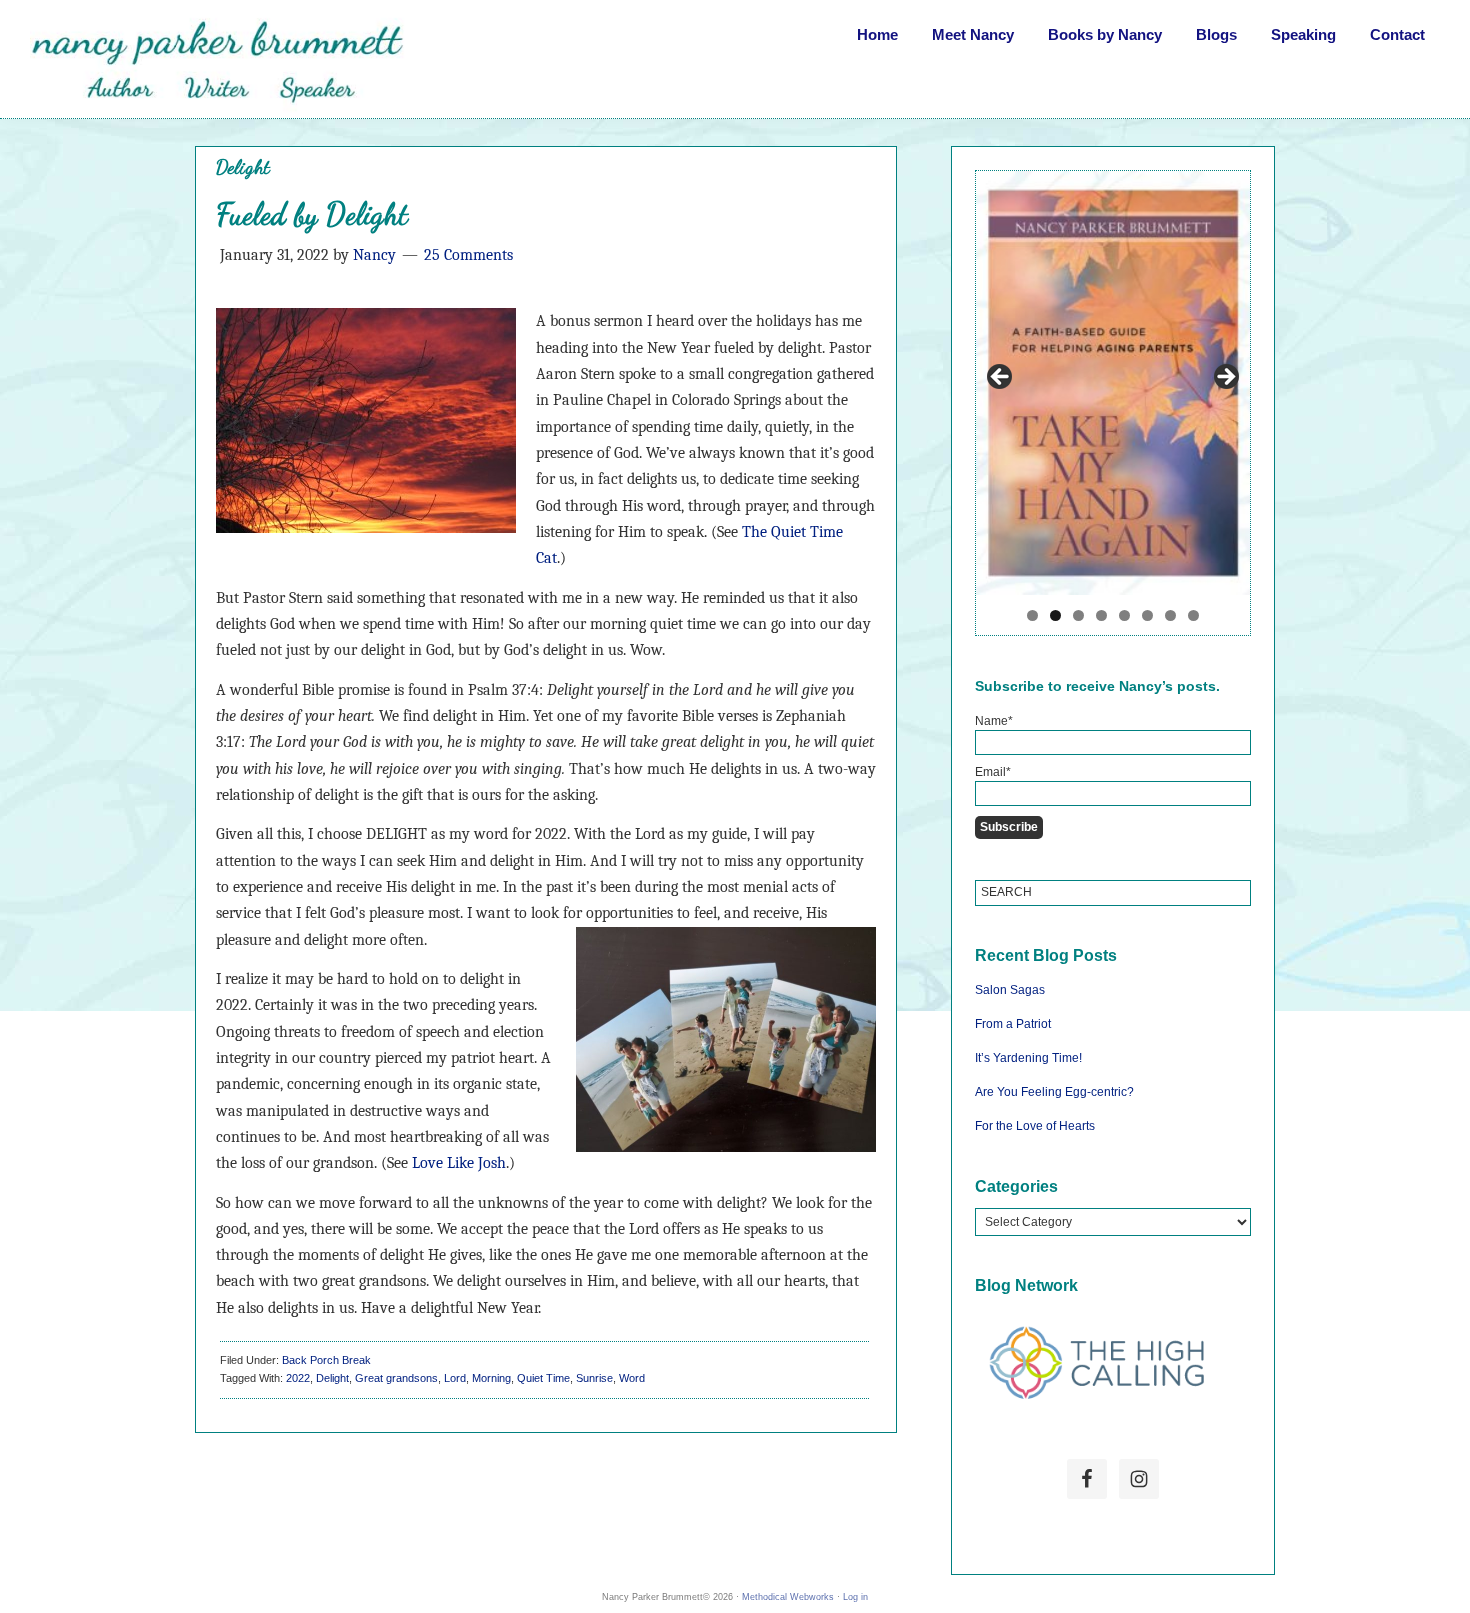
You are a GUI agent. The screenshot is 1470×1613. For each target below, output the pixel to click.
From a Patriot (1013, 1024)
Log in (855, 1597)
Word (632, 1378)
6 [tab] (1147, 615)
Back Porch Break (326, 1360)
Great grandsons (396, 1378)
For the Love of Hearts (1035, 1126)
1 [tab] (1032, 615)
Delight (332, 1378)
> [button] (1225, 378)
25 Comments (468, 255)
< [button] (1001, 378)
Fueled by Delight (312, 214)
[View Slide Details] (1113, 382)
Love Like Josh (459, 1162)
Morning (491, 1378)
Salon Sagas (1010, 990)
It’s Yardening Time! (1028, 1058)
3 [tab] (1078, 615)
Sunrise (594, 1378)
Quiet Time (543, 1378)
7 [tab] (1170, 615)
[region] (1113, 402)
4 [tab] (1101, 615)
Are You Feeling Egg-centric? (1054, 1092)
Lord (455, 1378)
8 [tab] (1193, 615)
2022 (298, 1378)
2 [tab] (1055, 615)
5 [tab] (1124, 615)
